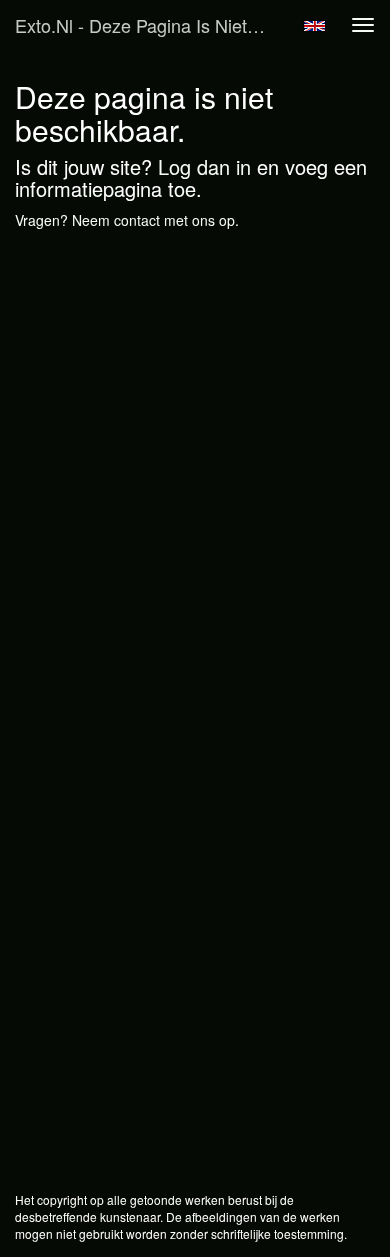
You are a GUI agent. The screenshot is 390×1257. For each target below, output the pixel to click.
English (314, 26)
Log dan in (204, 166)
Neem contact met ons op (153, 220)
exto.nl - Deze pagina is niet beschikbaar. (149, 25)
